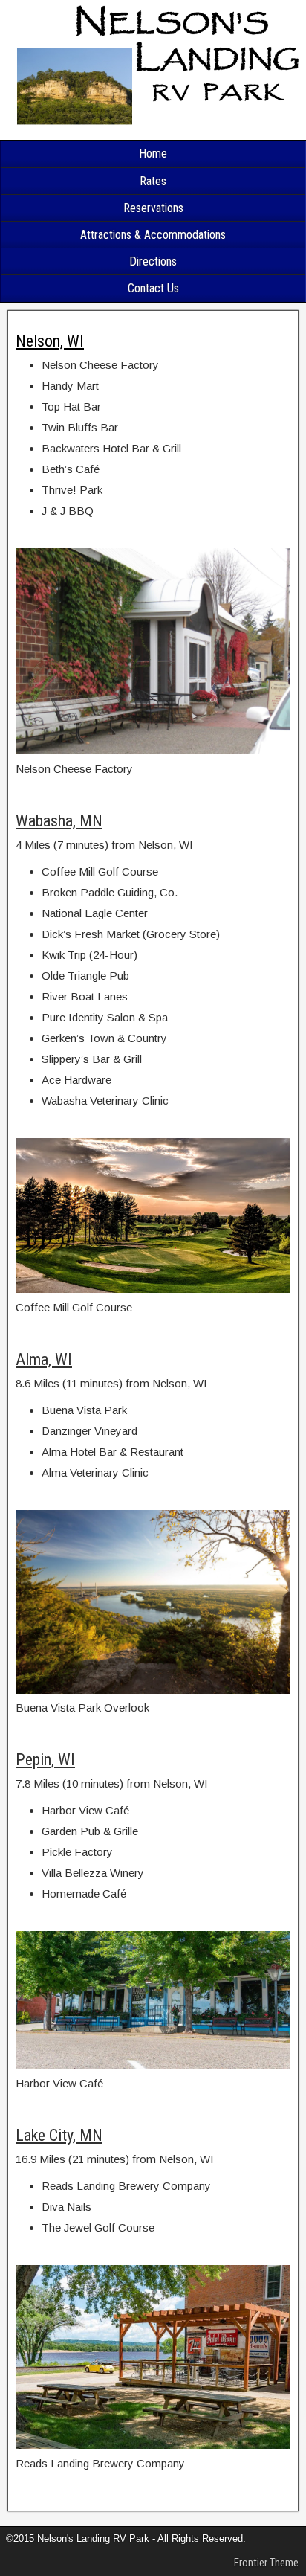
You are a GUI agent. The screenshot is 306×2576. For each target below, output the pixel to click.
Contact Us (153, 288)
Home (153, 154)
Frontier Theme (266, 2563)
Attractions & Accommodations (153, 235)
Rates (153, 181)
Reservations (153, 208)
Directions (153, 261)
